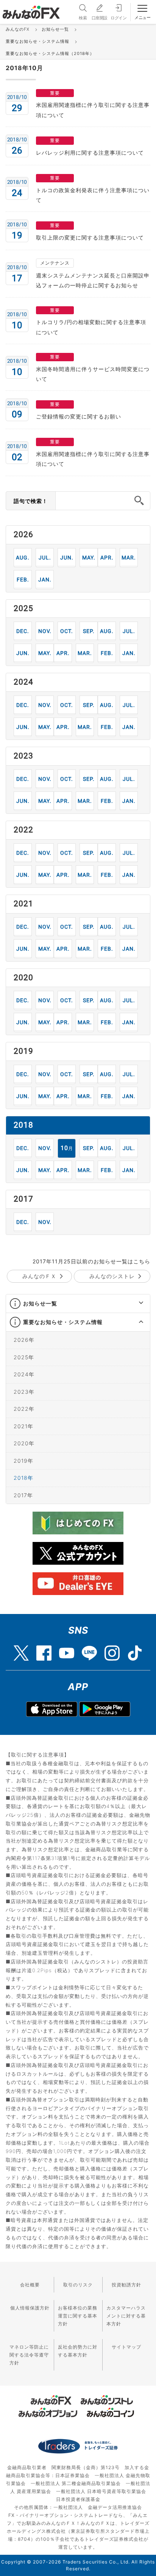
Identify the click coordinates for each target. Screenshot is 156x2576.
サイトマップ (126, 2347)
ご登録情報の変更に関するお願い (79, 416)
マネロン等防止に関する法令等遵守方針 (29, 2355)
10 (67, 631)
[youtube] (67, 1649)
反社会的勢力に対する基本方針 (78, 2351)
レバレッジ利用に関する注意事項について (90, 153)
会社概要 (30, 2285)
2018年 (23, 1478)
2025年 (24, 1357)
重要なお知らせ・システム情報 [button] (63, 1322)
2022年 (24, 1409)
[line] (89, 1649)
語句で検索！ (31, 501)
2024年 (24, 1374)
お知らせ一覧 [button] (40, 1303)
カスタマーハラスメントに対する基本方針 (126, 2316)
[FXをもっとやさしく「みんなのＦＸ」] (31, 9)
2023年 (24, 1392)
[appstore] (52, 1709)
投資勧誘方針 (126, 2285)
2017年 (23, 1495)
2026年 (24, 1340)
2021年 (23, 1426)
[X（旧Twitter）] (21, 1649)
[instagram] (112, 1649)
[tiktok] (135, 1649)
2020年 (24, 1443)
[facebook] (44, 1649)
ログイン (119, 18)
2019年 (23, 1461)
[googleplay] (105, 1709)
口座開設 (100, 18)
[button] (134, 1304)
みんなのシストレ (112, 1276)
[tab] (78, 1304)
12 (23, 631)
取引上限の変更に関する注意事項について (90, 237)
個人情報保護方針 (30, 2308)
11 (45, 631)
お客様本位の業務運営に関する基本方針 (78, 2316)
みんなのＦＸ (39, 1276)
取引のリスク (78, 2285)
